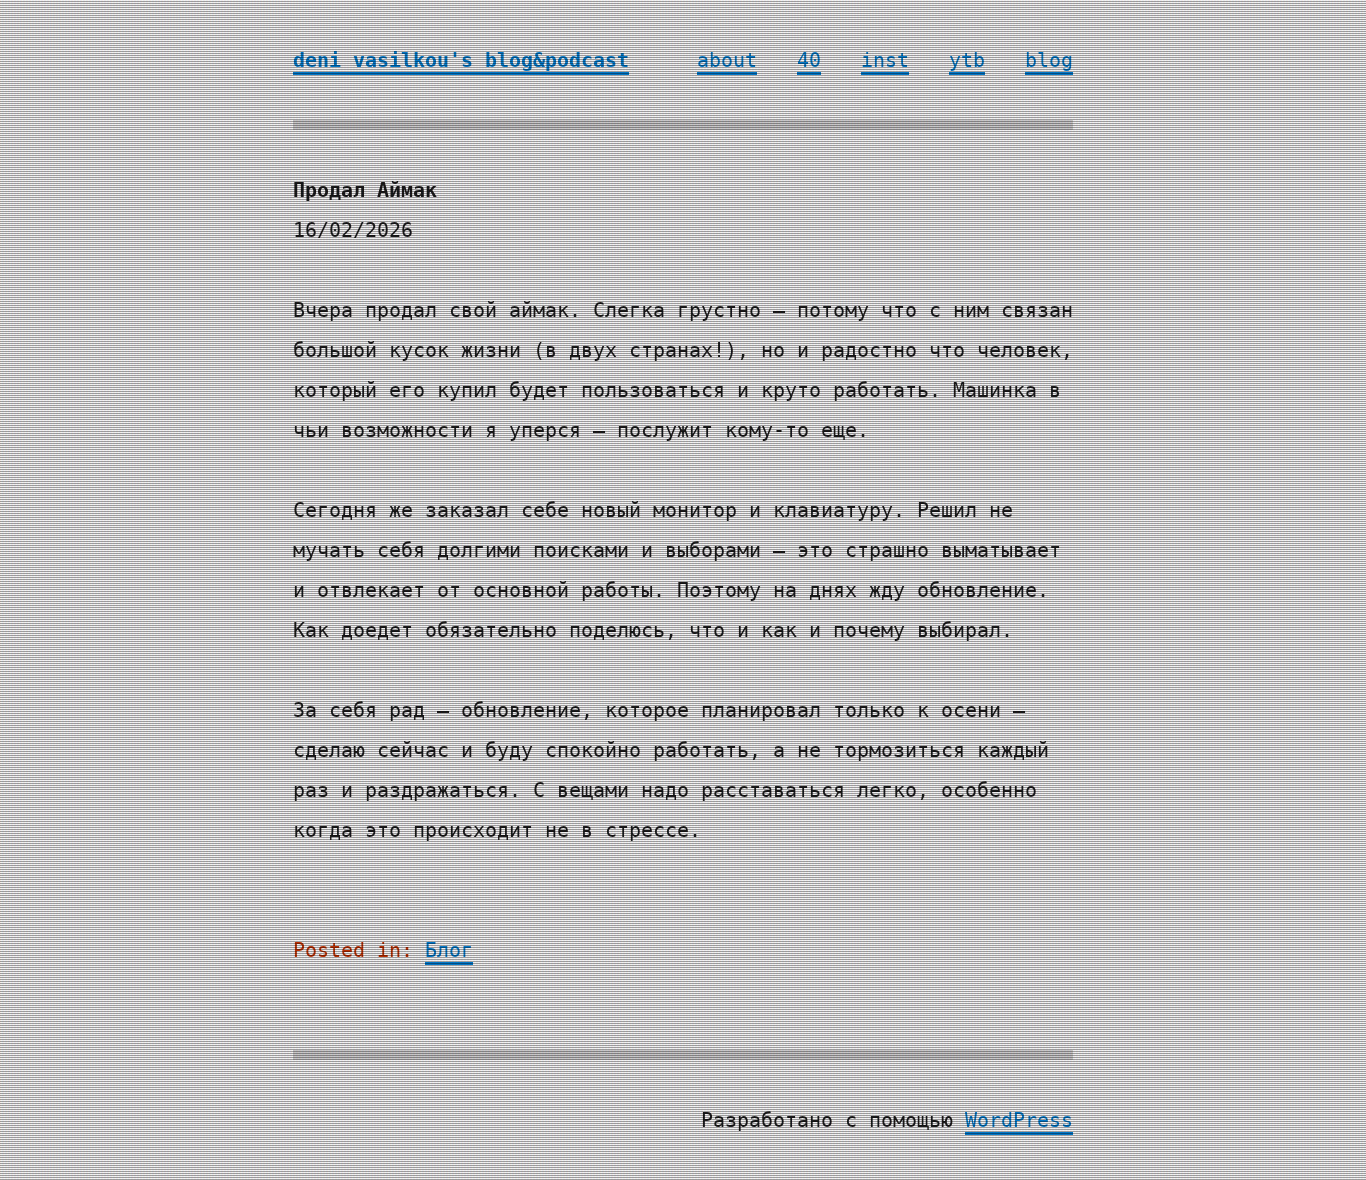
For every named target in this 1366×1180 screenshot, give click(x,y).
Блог (449, 950)
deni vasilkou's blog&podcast (461, 60)
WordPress (1019, 1120)
